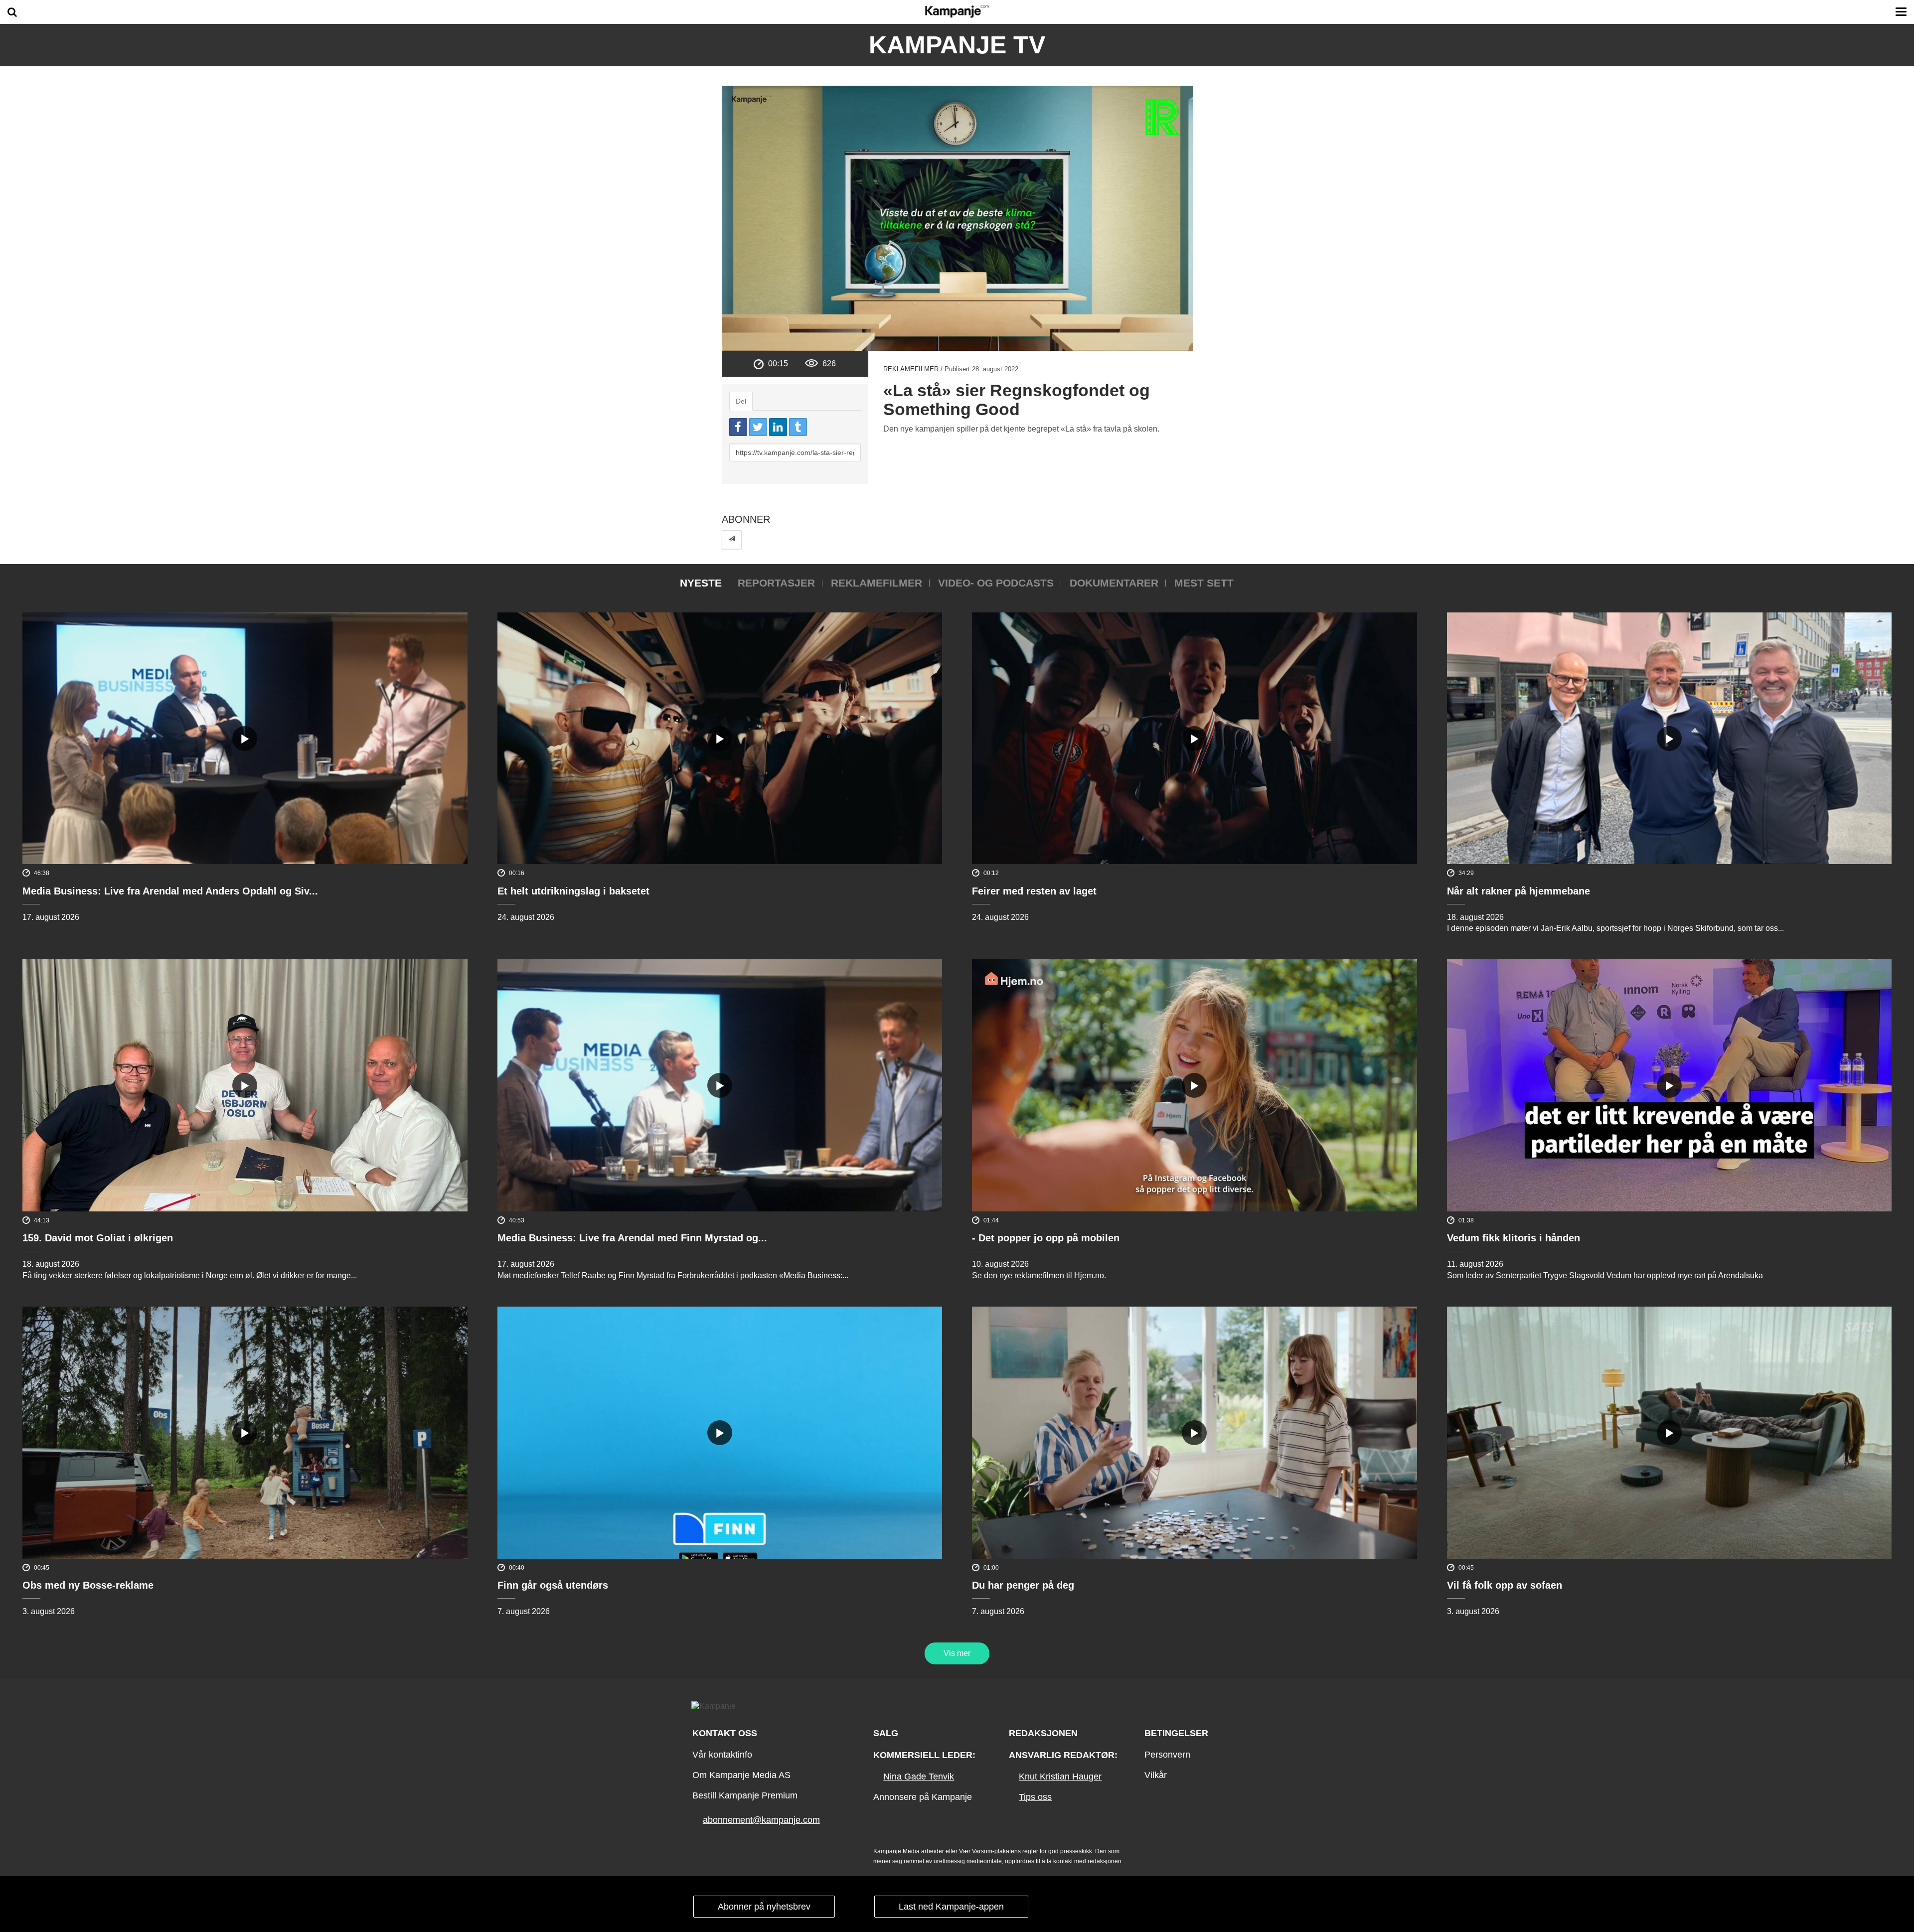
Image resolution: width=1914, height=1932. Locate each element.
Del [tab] (741, 401)
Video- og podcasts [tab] (996, 583)
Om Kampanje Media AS (741, 1775)
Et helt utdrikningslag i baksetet (573, 891)
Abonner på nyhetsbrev (764, 1907)
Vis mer (957, 1653)
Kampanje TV (957, 45)
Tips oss (1035, 1797)
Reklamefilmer (911, 369)
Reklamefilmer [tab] (877, 583)
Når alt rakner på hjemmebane (1518, 891)
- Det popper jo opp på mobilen (1046, 1238)
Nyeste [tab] (701, 583)
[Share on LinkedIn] (778, 427)
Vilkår (1156, 1775)
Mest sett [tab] (1204, 583)
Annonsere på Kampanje (923, 1797)
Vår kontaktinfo (722, 1755)
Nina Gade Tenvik (919, 1777)
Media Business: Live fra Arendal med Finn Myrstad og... (632, 1238)
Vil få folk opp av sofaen (1505, 1585)
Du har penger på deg (1023, 1585)
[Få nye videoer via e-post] (732, 539)
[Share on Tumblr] (798, 427)
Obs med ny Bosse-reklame (88, 1585)
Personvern (1167, 1755)
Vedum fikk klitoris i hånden (1514, 1238)
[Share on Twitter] (758, 427)
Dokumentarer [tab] (1114, 583)
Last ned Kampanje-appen (951, 1907)
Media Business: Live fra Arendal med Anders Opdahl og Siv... (170, 891)
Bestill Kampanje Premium (745, 1795)
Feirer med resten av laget (1034, 891)
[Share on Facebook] (738, 427)
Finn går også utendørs (553, 1585)
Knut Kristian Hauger (1060, 1777)
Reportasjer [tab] (776, 583)
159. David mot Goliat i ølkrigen (98, 1238)
